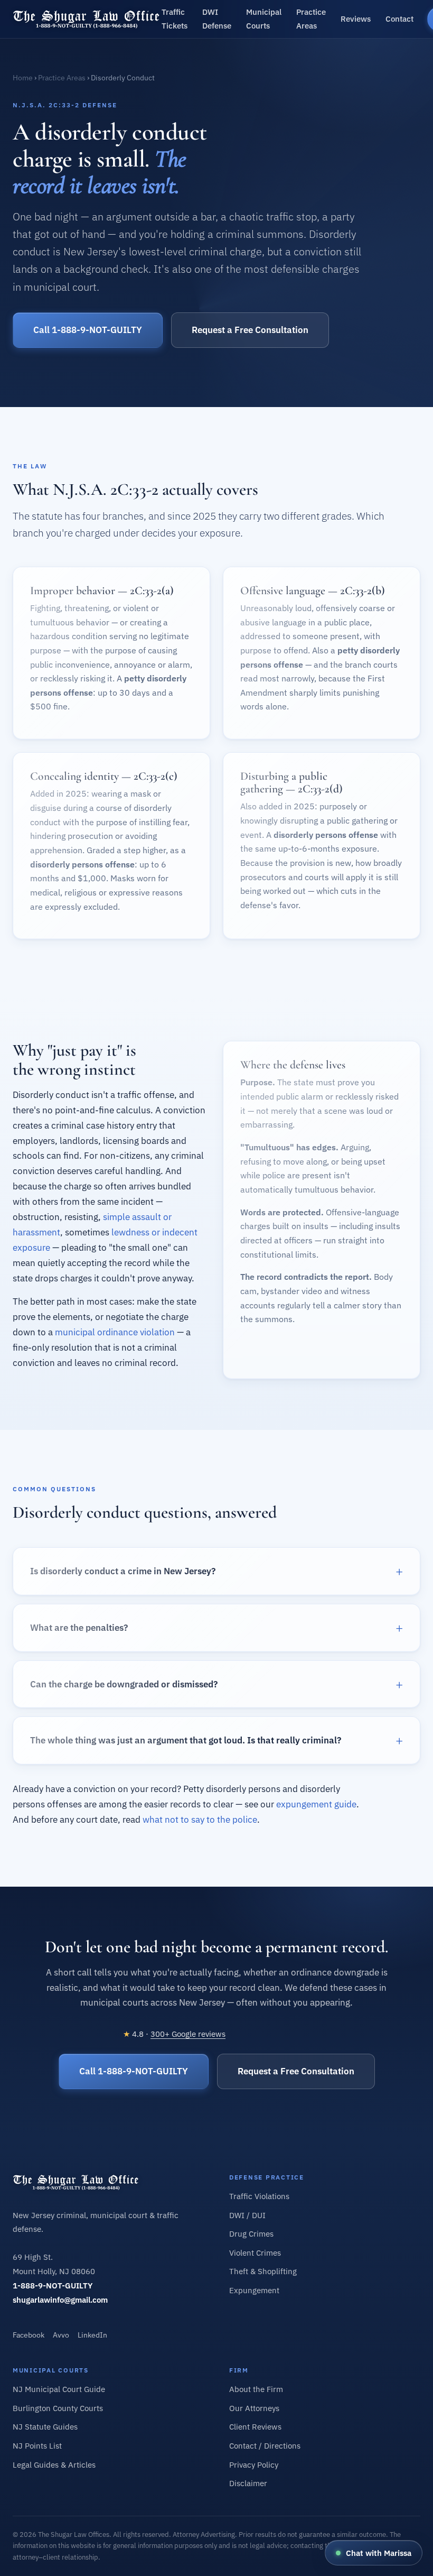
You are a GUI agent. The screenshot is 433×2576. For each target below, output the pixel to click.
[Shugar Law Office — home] (87, 19)
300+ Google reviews (188, 2034)
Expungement (254, 2290)
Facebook (29, 2335)
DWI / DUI (247, 2215)
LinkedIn (92, 2335)
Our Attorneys (254, 2408)
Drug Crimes (251, 2234)
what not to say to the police (200, 1820)
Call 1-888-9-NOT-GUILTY (88, 330)
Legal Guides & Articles (54, 2465)
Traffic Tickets (175, 19)
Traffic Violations (259, 2196)
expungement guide (316, 1804)
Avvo (61, 2335)
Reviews (356, 19)
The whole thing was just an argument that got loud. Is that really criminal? (186, 1740)
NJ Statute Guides (45, 2427)
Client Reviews (255, 2427)
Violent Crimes (255, 2253)
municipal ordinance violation (115, 1332)
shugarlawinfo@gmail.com (60, 2300)
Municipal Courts (264, 19)
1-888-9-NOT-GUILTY (53, 2286)
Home (23, 78)
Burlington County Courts (58, 2408)
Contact (399, 19)
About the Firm (256, 2389)
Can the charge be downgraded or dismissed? (124, 1684)
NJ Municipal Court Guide (59, 2389)
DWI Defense (217, 19)
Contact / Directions (265, 2446)
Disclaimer (248, 2483)
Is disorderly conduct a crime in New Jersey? (123, 1571)
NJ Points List (37, 2446)
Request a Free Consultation (250, 330)
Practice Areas (311, 19)
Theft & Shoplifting (263, 2271)
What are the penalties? (79, 1628)
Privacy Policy (254, 2465)
